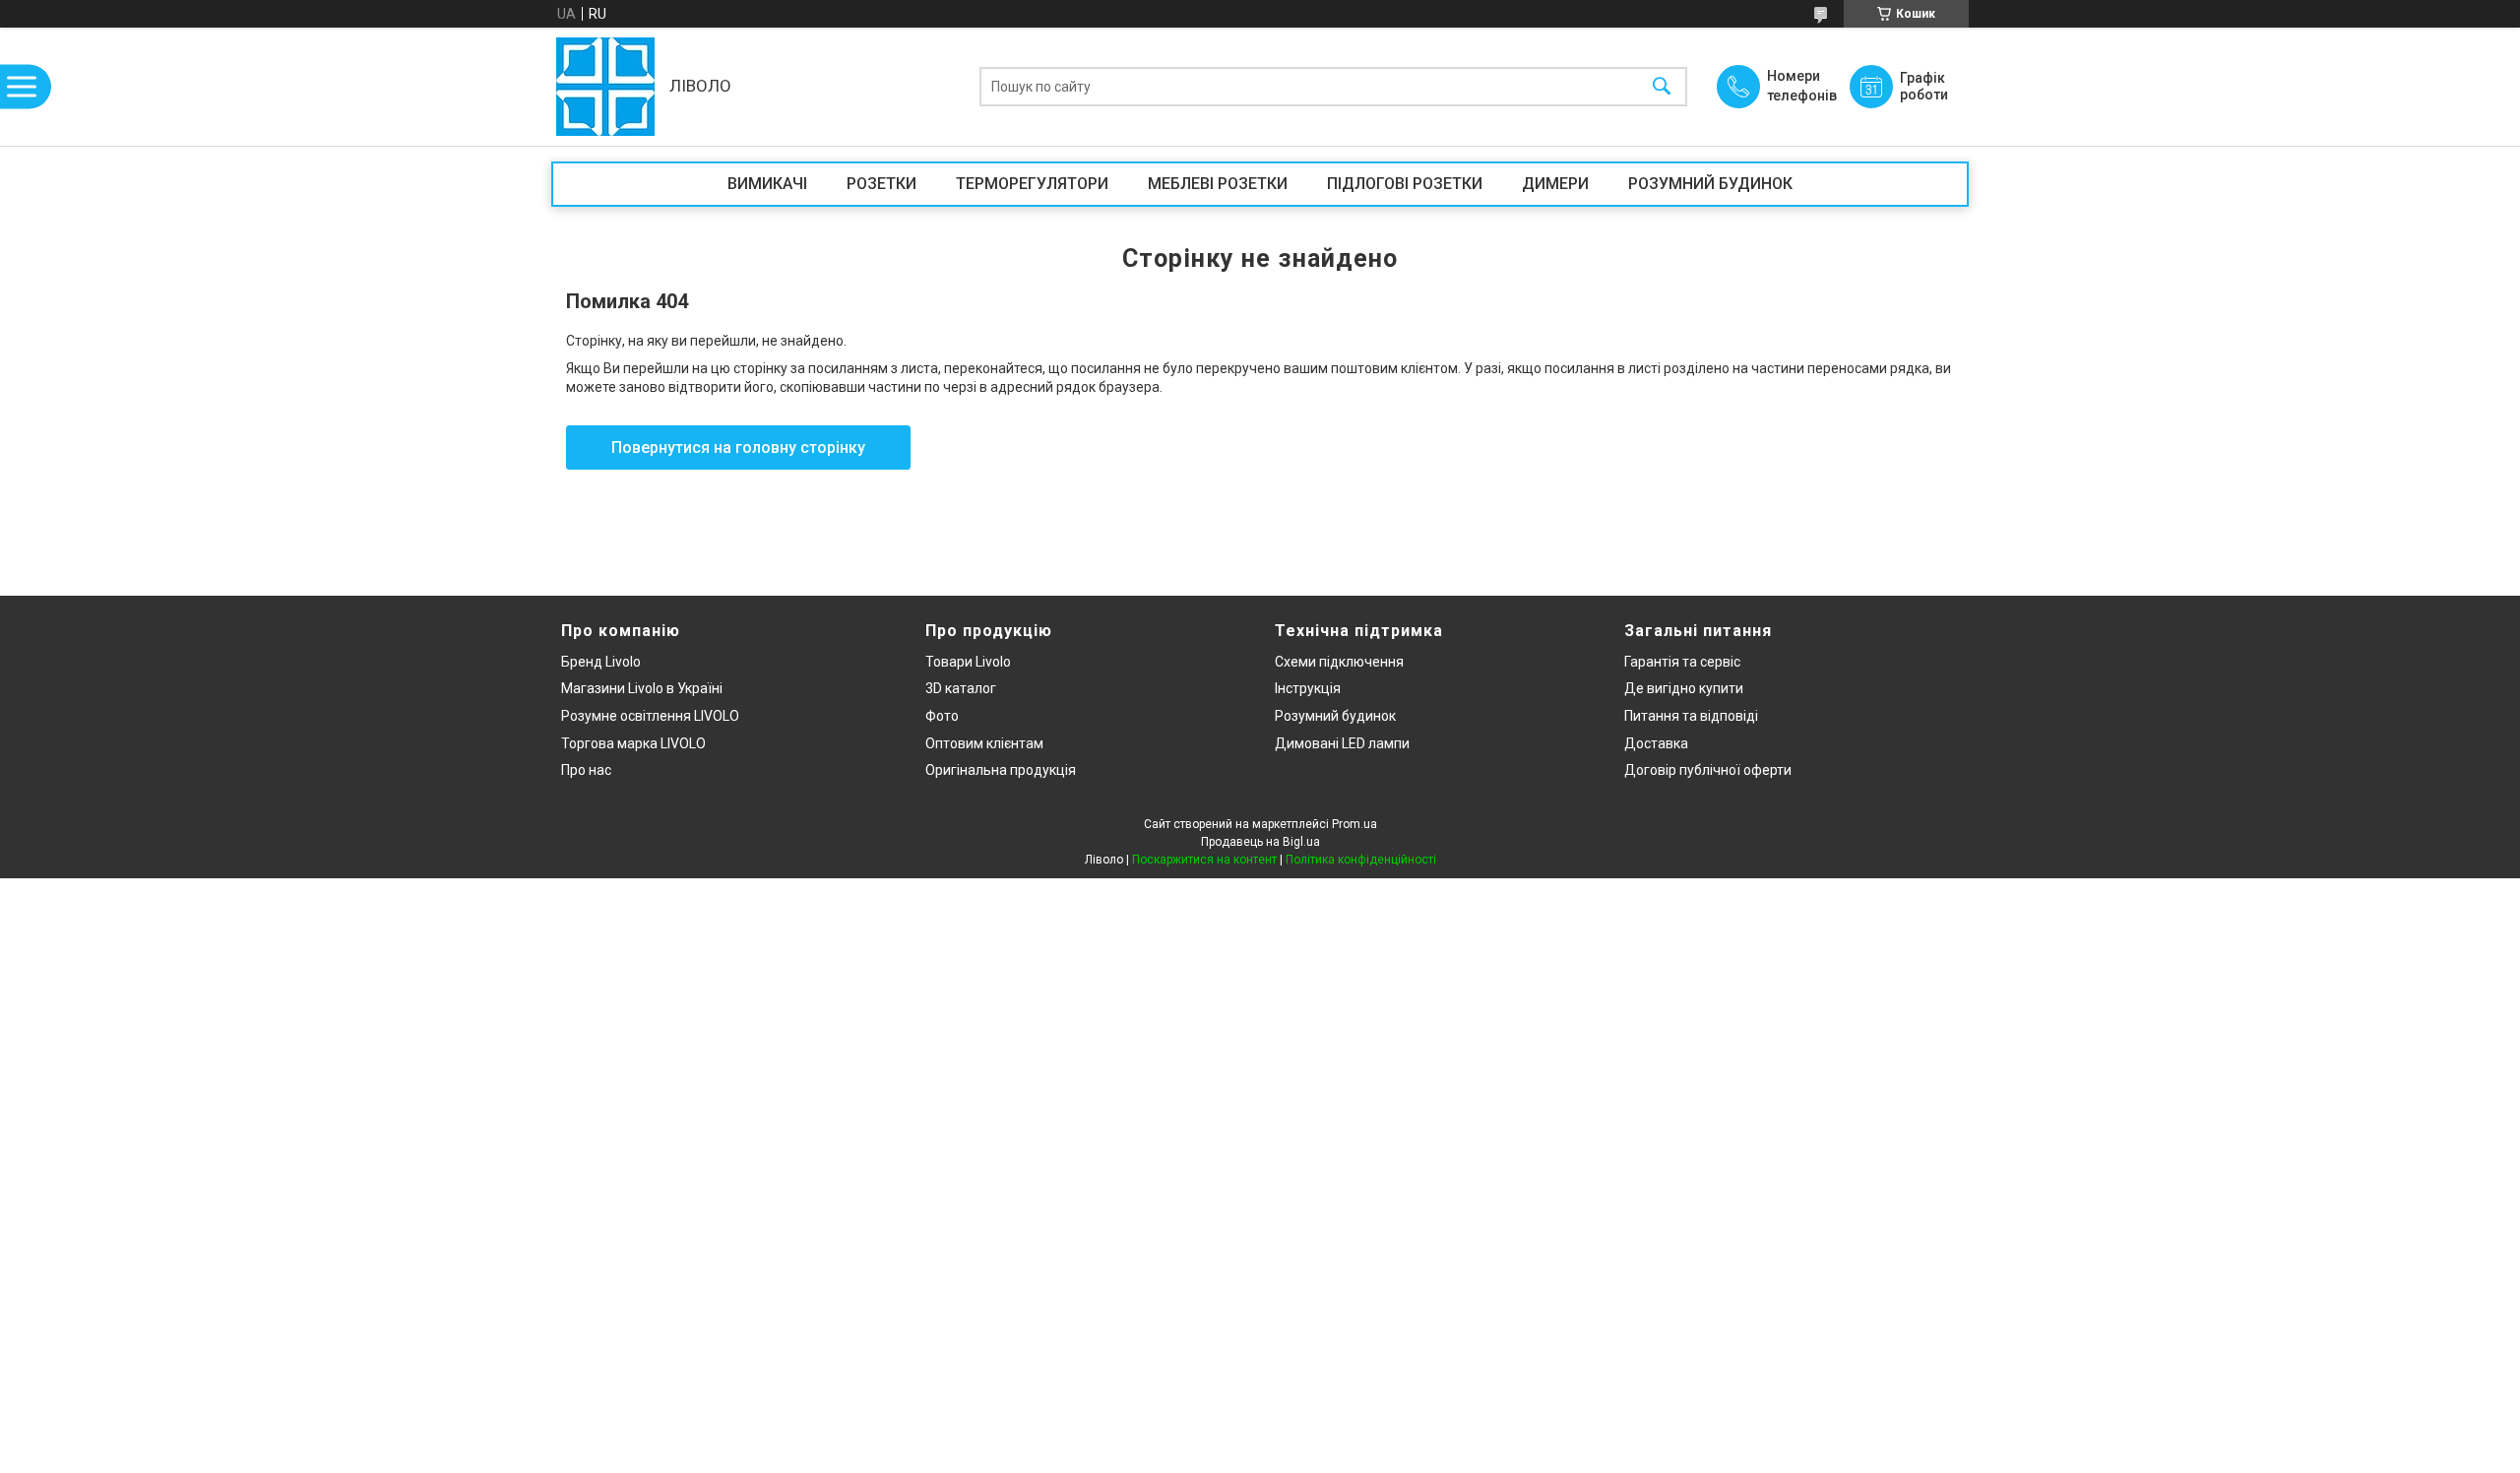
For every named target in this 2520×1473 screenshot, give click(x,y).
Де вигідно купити (1684, 688)
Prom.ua (1354, 824)
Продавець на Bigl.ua (1260, 842)
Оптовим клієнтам (984, 743)
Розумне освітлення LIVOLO (650, 716)
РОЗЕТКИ (882, 184)
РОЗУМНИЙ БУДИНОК (1710, 184)
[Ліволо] (605, 87)
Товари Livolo (968, 662)
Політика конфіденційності (1361, 860)
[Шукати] (1662, 87)
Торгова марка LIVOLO (633, 743)
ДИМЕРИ (1555, 184)
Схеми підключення (1339, 662)
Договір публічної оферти (1708, 770)
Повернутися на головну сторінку (738, 448)
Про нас (586, 770)
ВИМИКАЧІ (767, 184)
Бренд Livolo (601, 662)
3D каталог (961, 688)
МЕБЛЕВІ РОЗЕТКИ (1218, 184)
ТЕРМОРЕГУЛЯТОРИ (1032, 184)
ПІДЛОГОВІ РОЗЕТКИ (1405, 184)
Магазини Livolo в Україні (642, 688)
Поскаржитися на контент (1204, 860)
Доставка (1656, 743)
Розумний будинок (1335, 716)
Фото (942, 716)
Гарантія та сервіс (1682, 662)
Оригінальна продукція (1001, 770)
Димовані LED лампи (1342, 743)
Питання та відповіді (1691, 716)
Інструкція (1308, 688)
